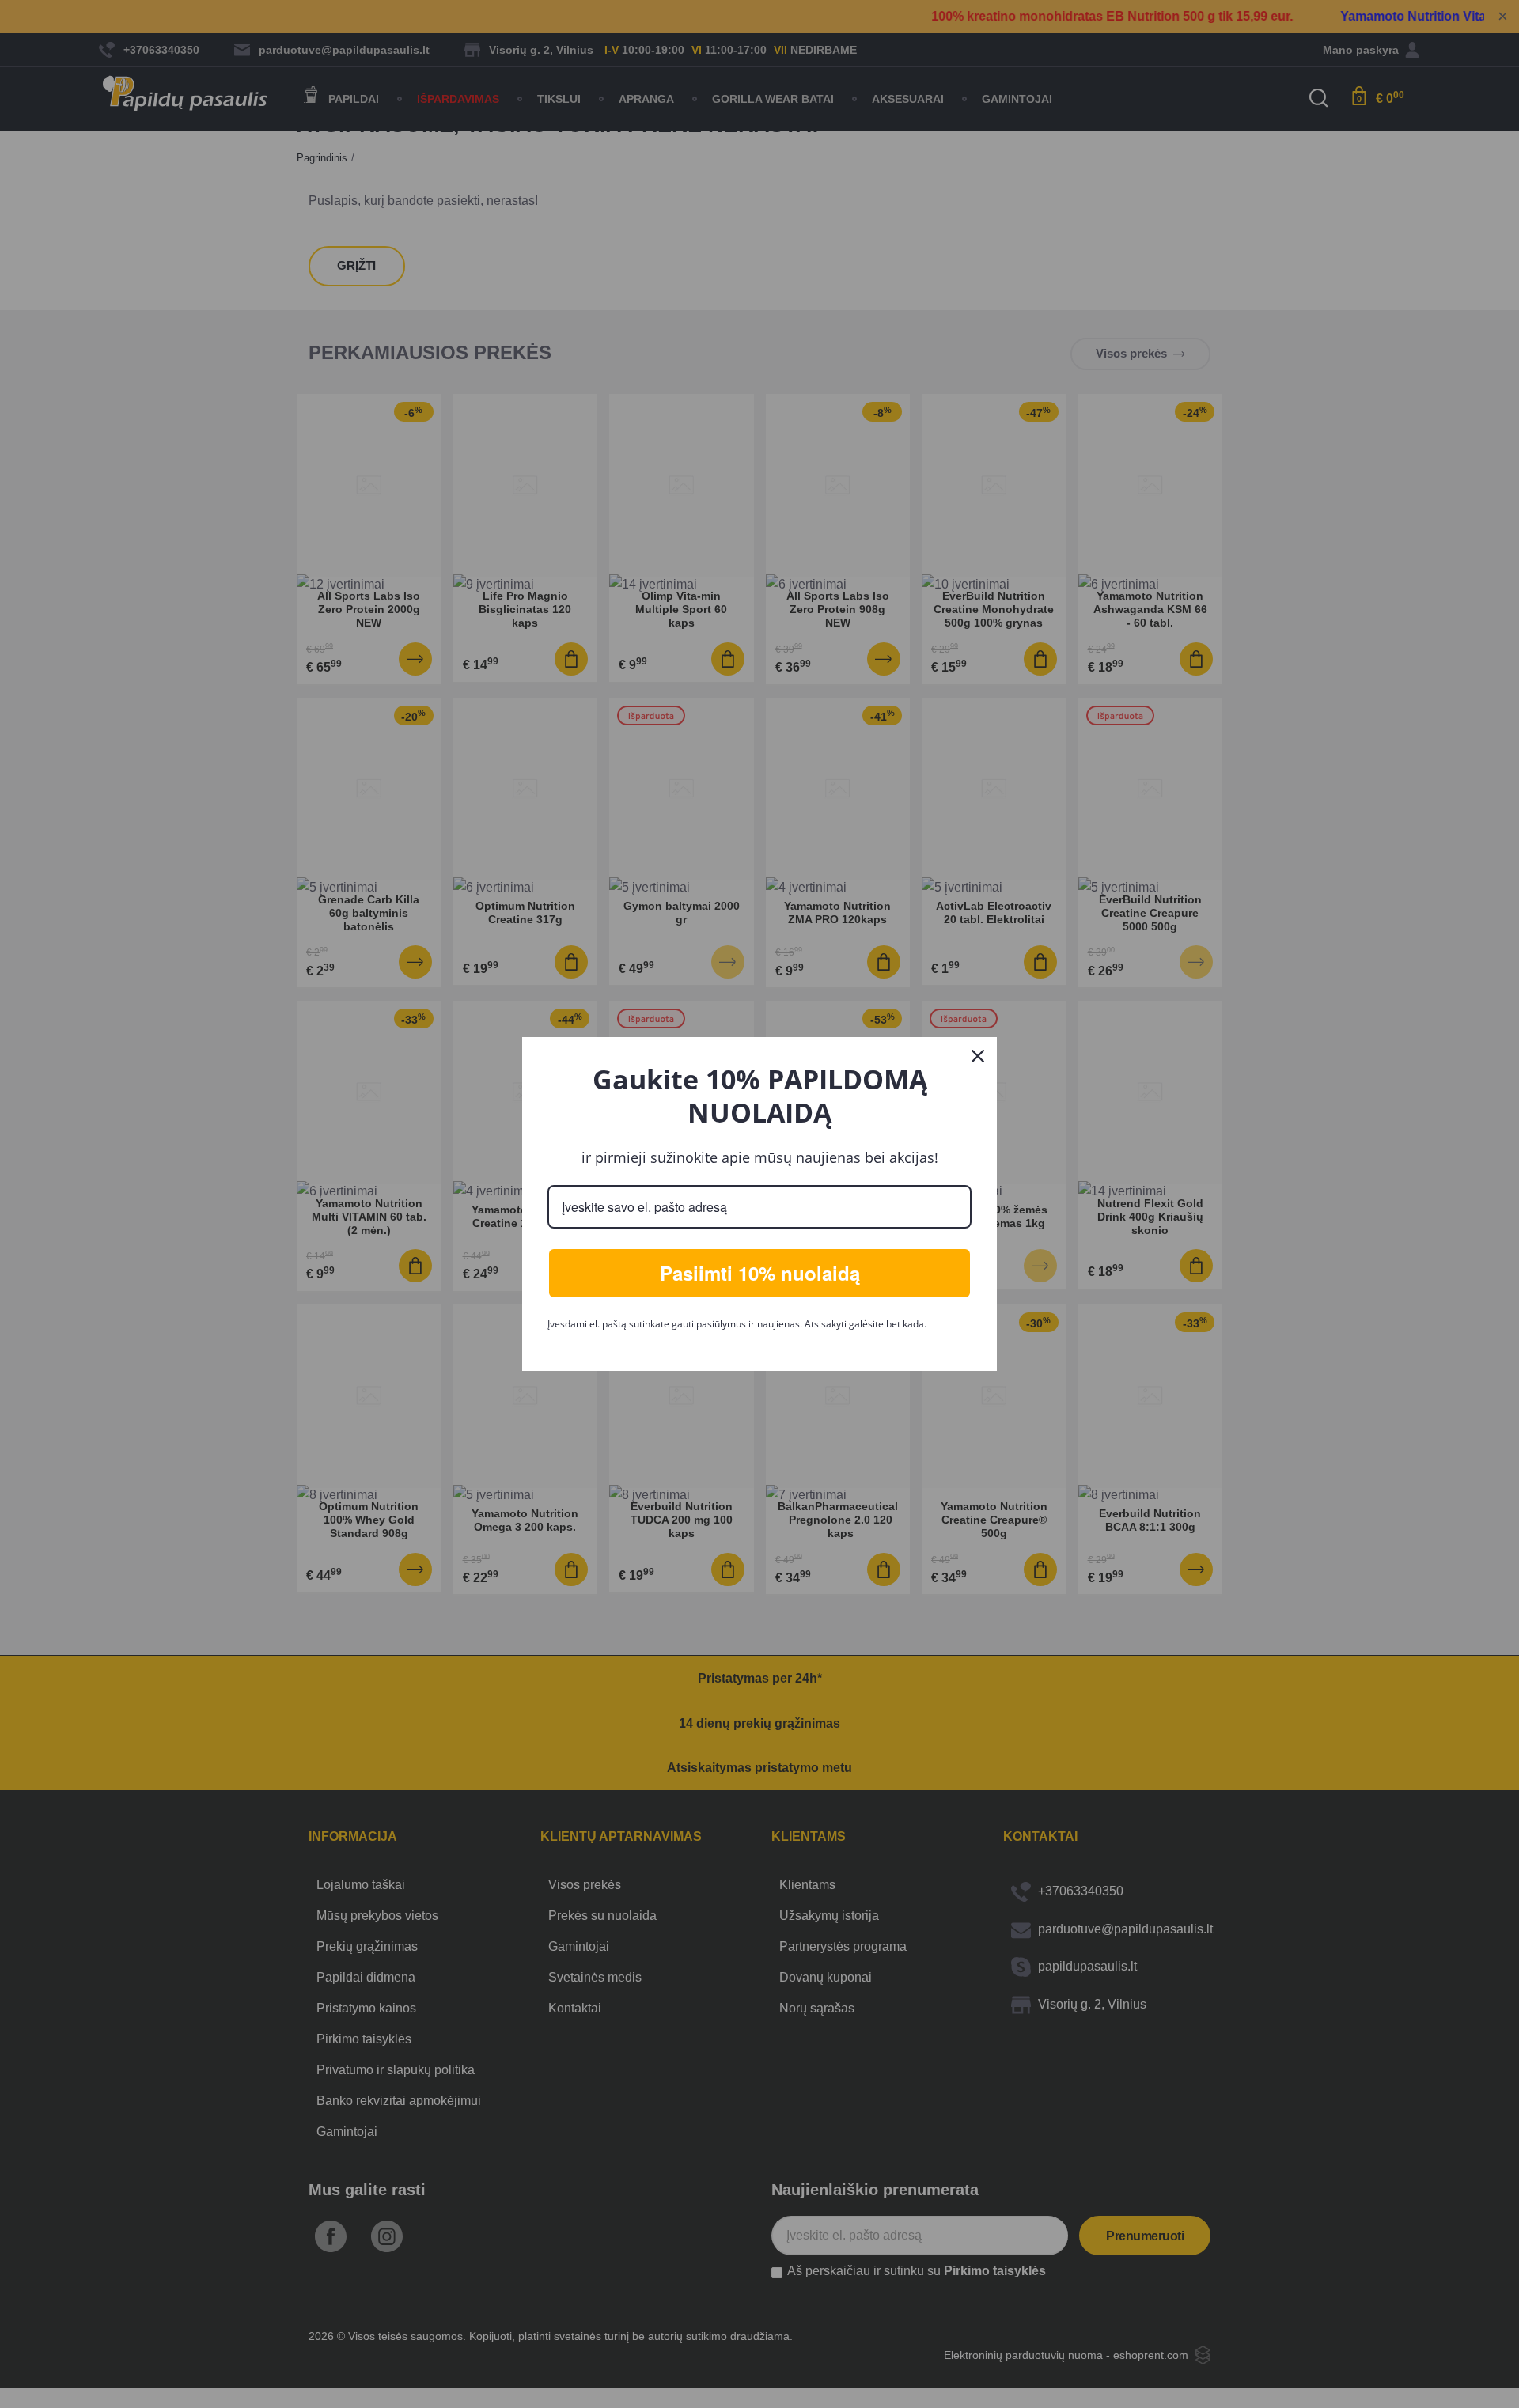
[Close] (978, 1056)
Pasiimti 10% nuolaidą (760, 1273)
